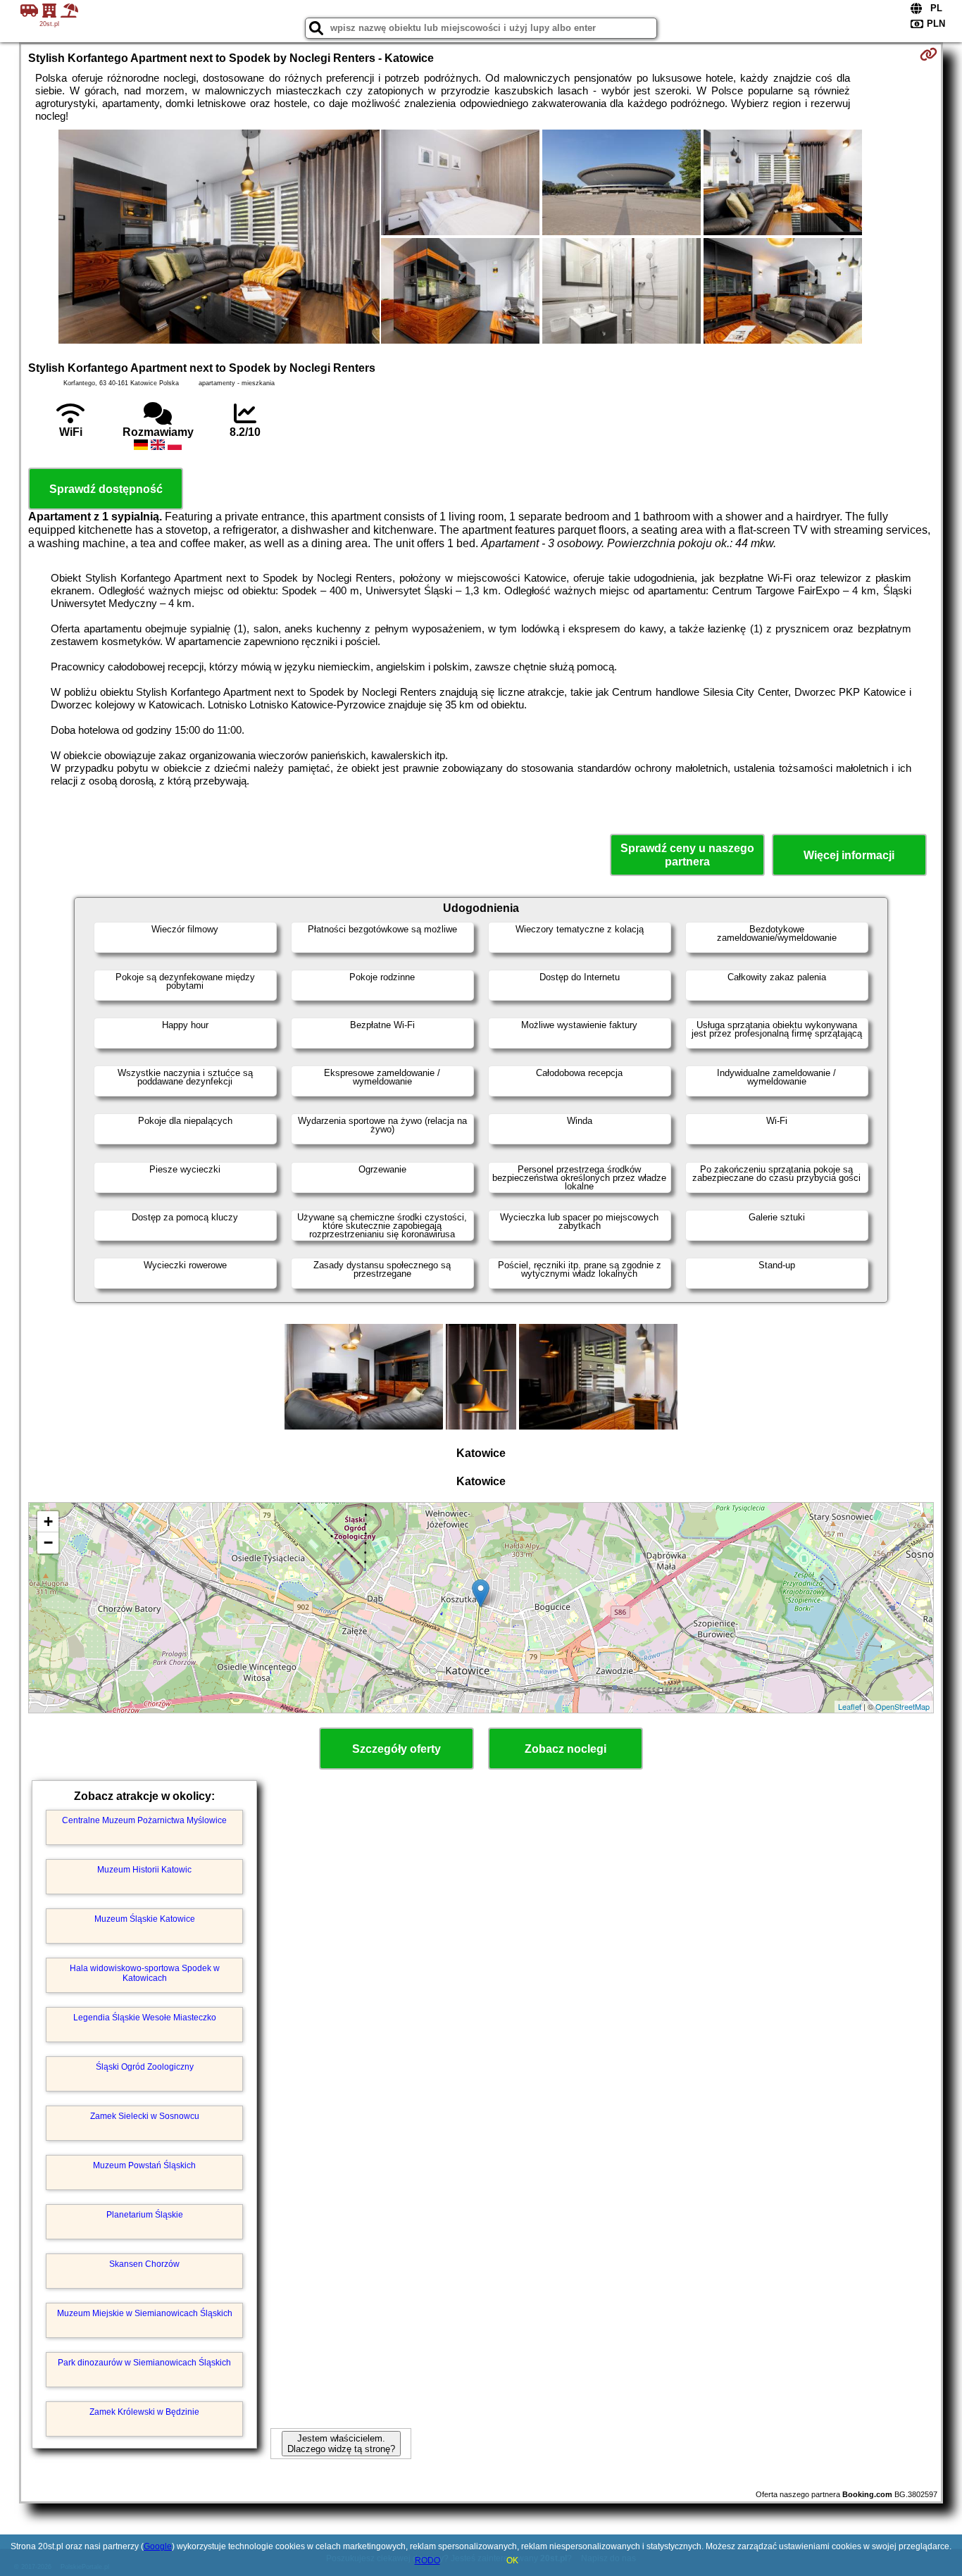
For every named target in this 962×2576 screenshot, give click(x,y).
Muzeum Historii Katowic (144, 1870)
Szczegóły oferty (396, 1749)
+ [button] (48, 1521)
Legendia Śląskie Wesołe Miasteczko (145, 2018)
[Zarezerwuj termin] (929, 54)
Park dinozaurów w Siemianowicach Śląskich (144, 2363)
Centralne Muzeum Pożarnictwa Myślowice (144, 1820)
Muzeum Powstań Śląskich (144, 2165)
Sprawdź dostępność (106, 489)
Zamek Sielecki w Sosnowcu (145, 2116)
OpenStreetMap (902, 1706)
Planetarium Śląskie (145, 2215)
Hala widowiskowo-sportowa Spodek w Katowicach (145, 1973)
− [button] (48, 1543)
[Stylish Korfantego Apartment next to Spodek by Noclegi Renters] (219, 238)
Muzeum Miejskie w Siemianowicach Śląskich (145, 2313)
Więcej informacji (849, 855)
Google (158, 2546)
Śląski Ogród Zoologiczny (145, 2067)
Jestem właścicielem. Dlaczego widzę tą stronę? (341, 2444)
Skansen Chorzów (144, 2264)
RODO (427, 2561)
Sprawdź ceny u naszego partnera (687, 855)
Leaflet (850, 1706)
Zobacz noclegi (566, 1749)
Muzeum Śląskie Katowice (145, 1919)
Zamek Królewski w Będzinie (144, 2412)
